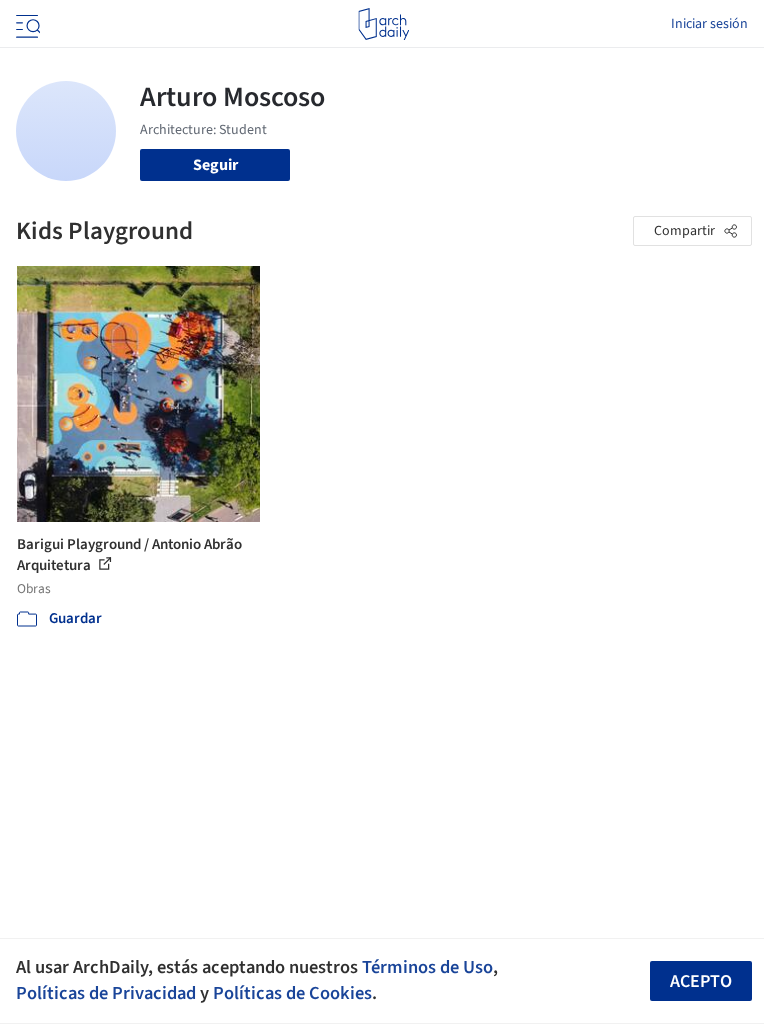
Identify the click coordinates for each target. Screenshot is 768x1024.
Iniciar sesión (709, 24)
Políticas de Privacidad (106, 993)
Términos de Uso (427, 967)
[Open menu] (26, 24)
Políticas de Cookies (292, 993)
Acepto (701, 981)
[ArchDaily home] (383, 24)
